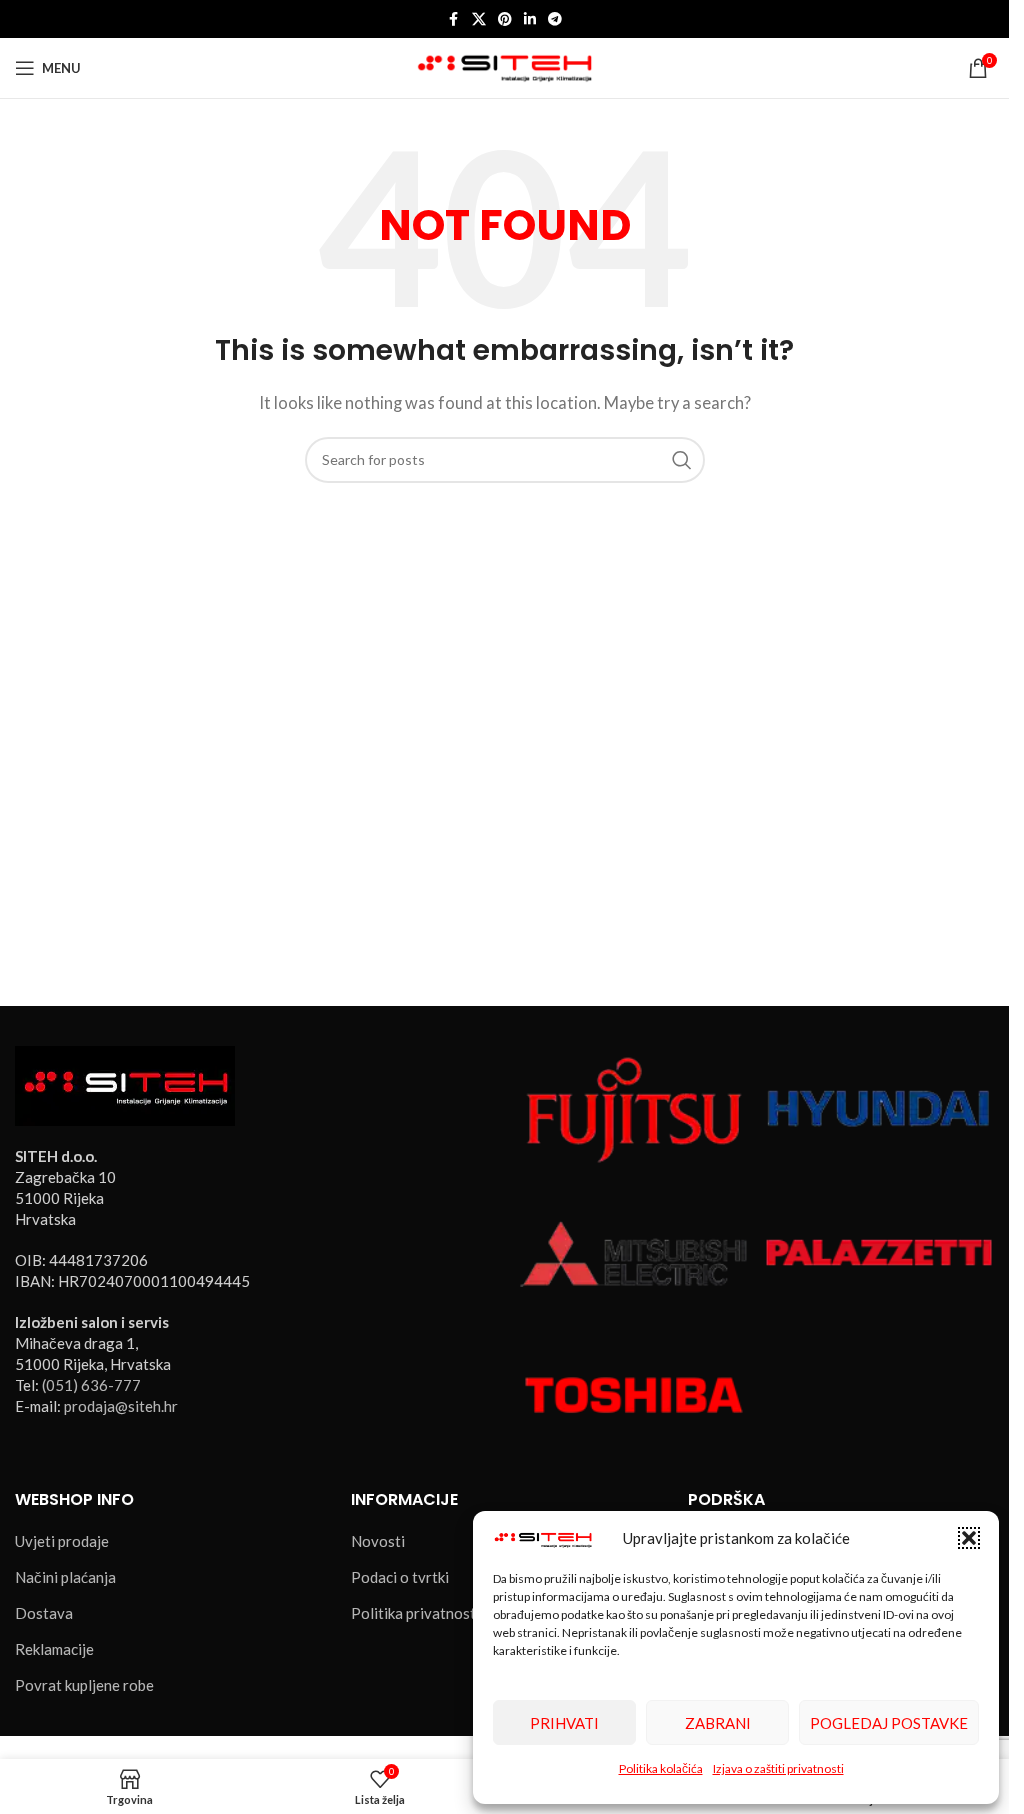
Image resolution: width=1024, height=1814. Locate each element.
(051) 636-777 (91, 1385)
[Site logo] (504, 66)
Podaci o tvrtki (400, 1577)
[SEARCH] (682, 460)
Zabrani (718, 1723)
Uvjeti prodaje (62, 1541)
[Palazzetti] (879, 1250)
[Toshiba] (634, 1393)
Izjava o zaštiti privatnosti (778, 1768)
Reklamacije (54, 1649)
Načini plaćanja (65, 1577)
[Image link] (125, 1084)
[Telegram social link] (555, 19)
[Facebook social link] (454, 19)
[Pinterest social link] (505, 19)
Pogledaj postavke (889, 1723)
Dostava (44, 1613)
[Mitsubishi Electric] (634, 1250)
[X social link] (479, 19)
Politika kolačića (661, 1768)
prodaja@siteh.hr (121, 1406)
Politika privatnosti (415, 1613)
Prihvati (564, 1723)
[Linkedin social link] (530, 19)
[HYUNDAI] (879, 1108)
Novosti (378, 1541)
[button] (969, 1538)
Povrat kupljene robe (84, 1685)
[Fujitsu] (634, 1108)
